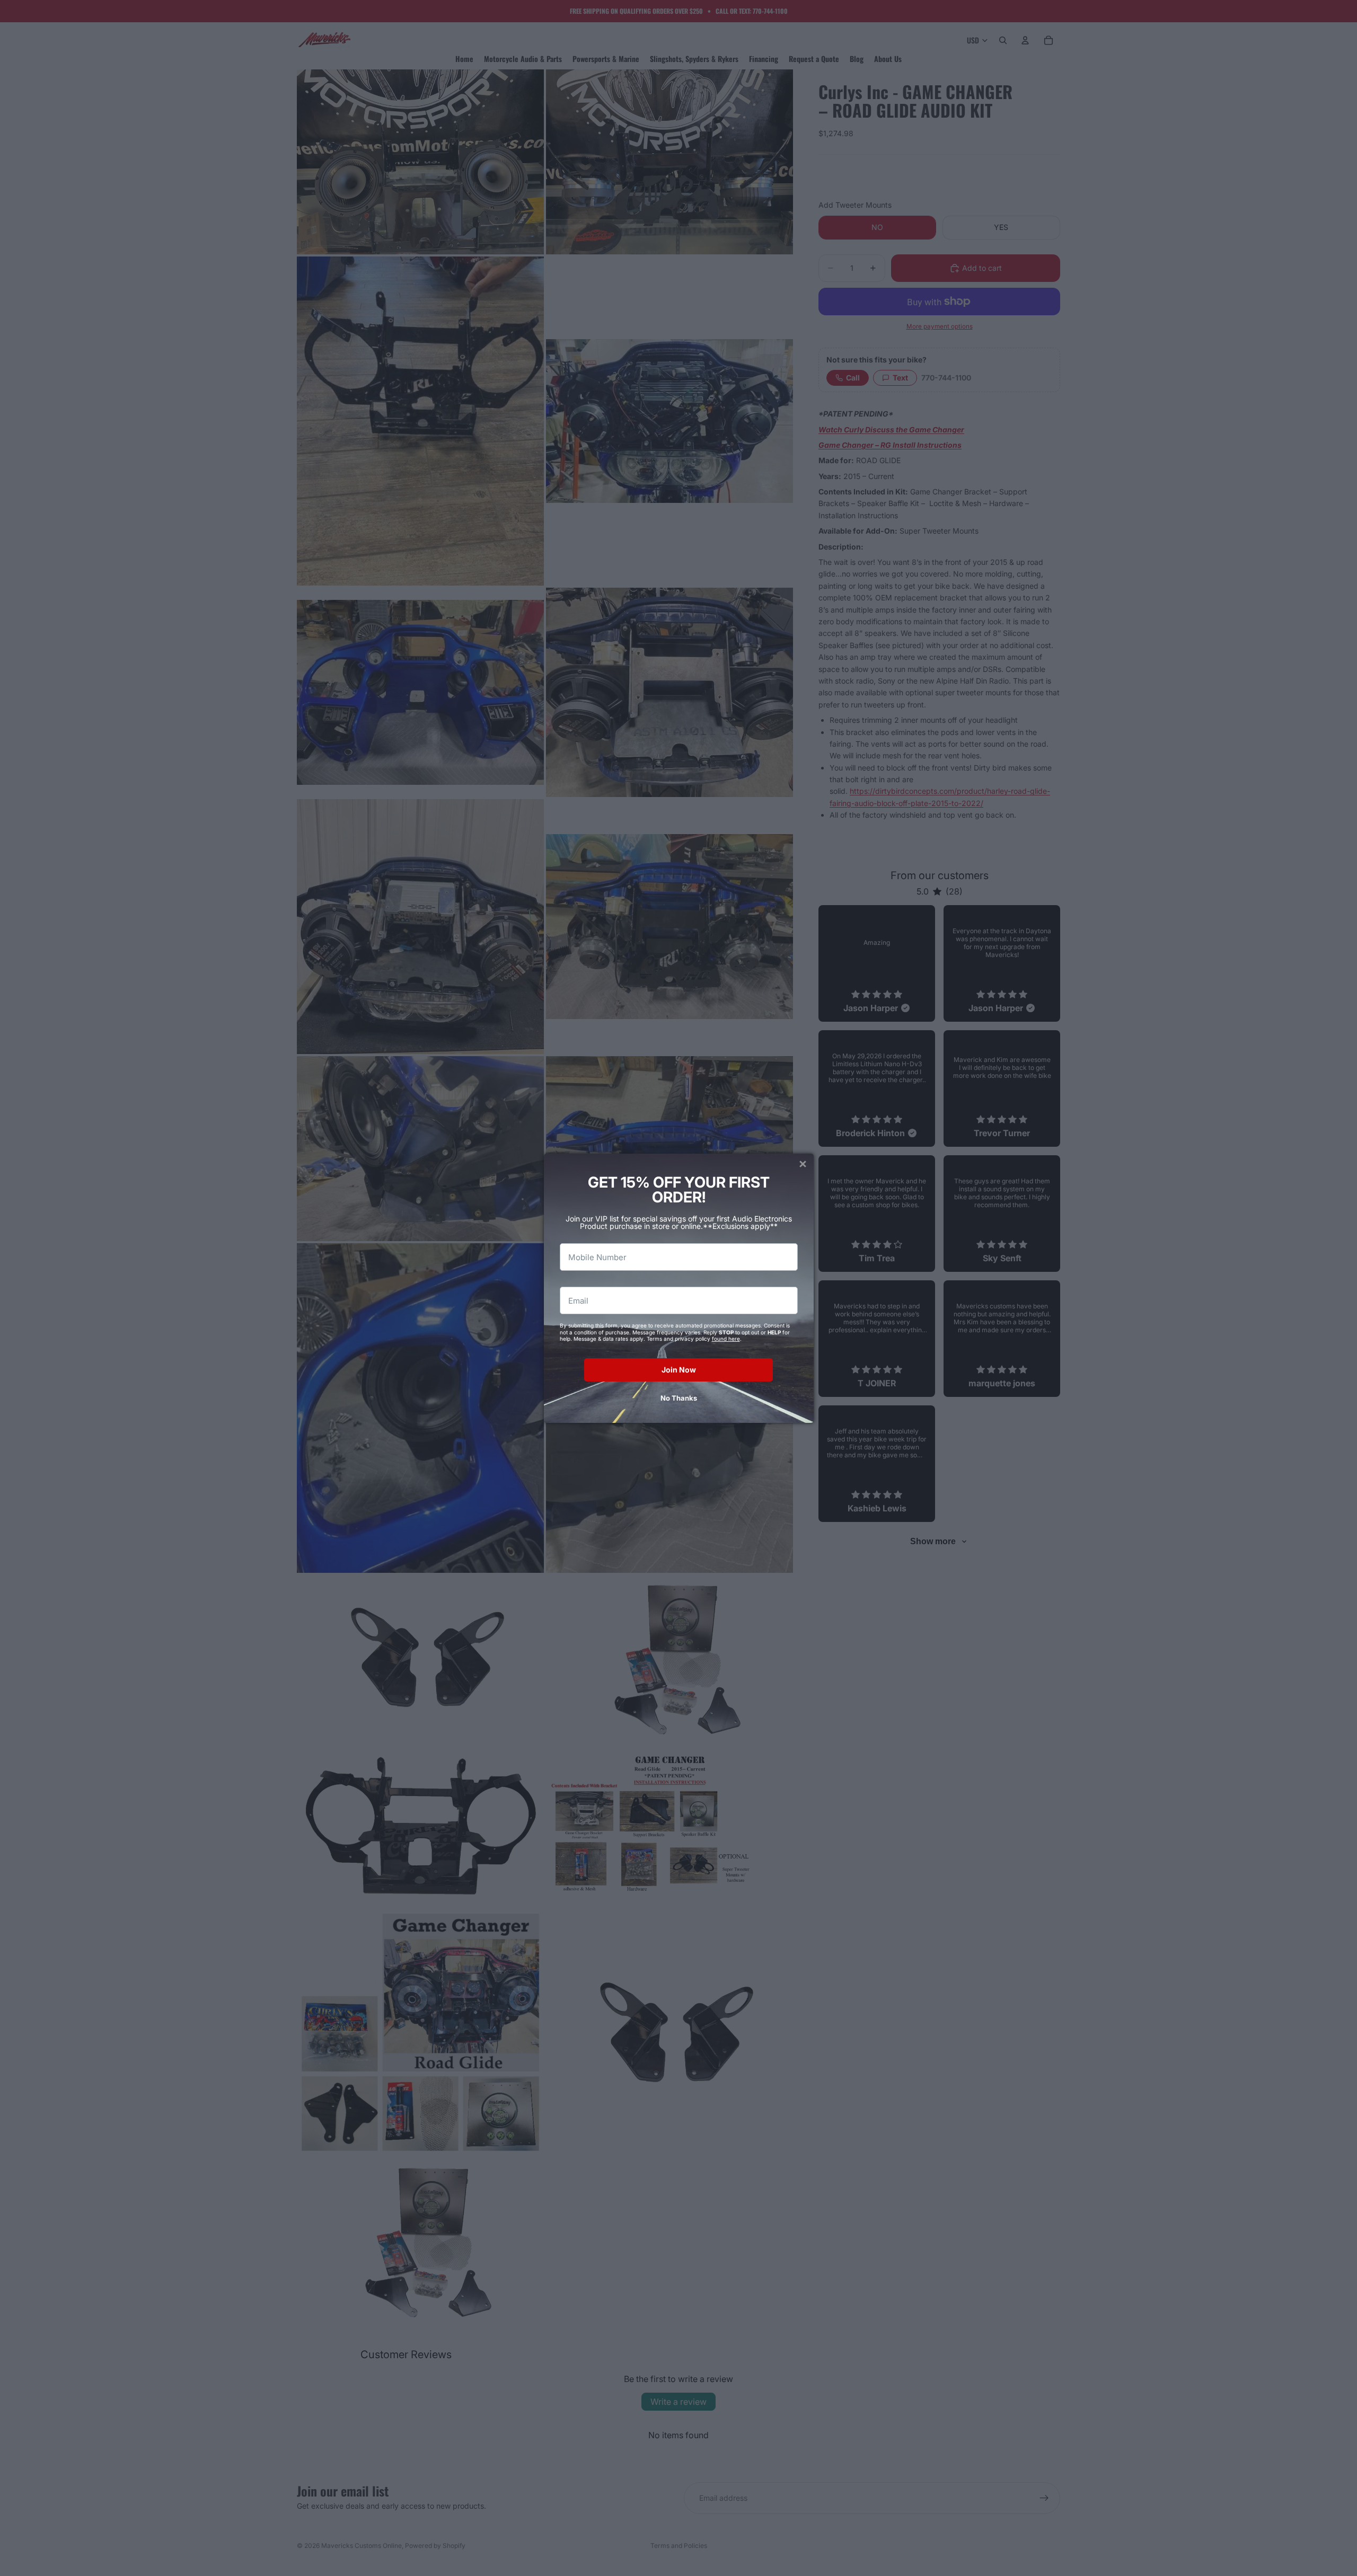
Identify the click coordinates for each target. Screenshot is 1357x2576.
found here (726, 1339)
